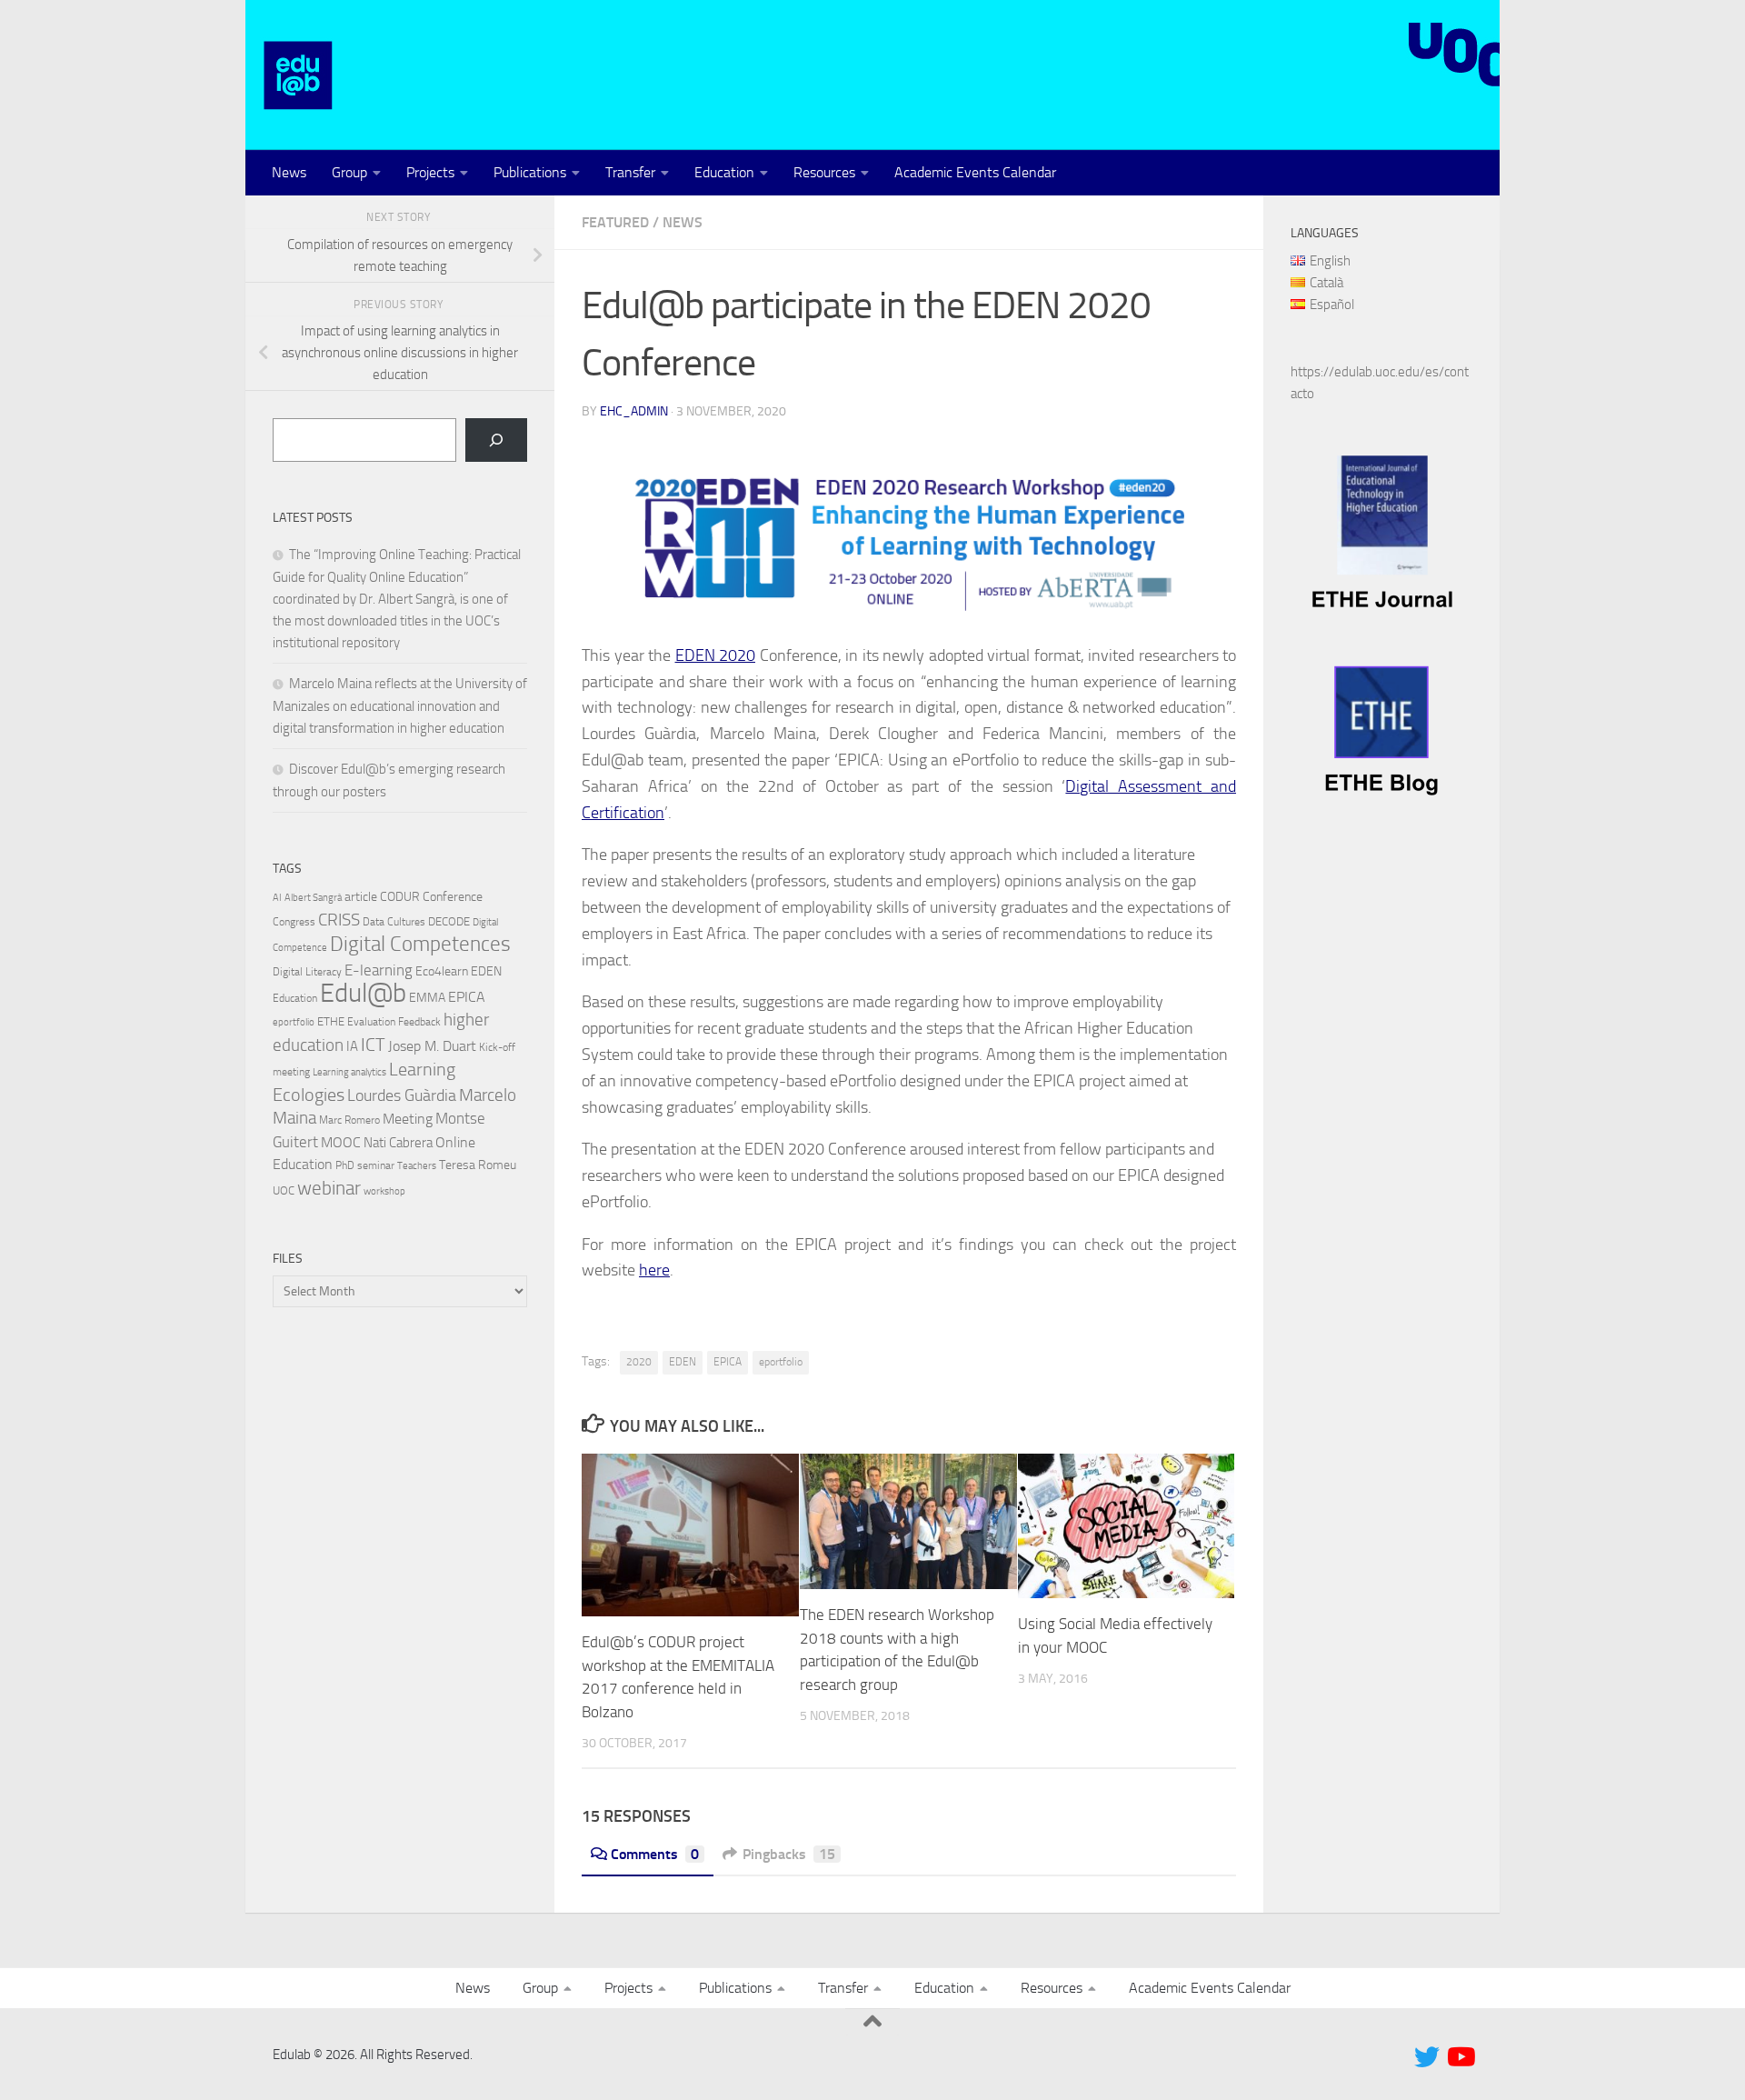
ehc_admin (634, 411)
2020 (639, 1362)
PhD (345, 1165)
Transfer (630, 172)
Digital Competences (420, 944)
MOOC (341, 1142)
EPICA (728, 1362)
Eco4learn (442, 971)
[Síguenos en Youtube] (1460, 2057)
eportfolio (781, 1362)
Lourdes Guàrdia (402, 1095)
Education (724, 172)
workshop (384, 1191)
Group (349, 172)
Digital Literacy (307, 972)
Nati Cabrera (398, 1143)
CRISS (339, 920)
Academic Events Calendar (975, 172)
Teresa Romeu (478, 1165)
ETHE (331, 1021)
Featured (615, 222)
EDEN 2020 (716, 655)
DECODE (449, 921)
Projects (430, 172)
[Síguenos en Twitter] (1427, 2057)
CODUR (400, 897)
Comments (655, 1854)
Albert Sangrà (313, 898)
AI (277, 898)
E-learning (379, 970)
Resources (824, 172)
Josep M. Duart (432, 1046)
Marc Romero (349, 1120)
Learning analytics (349, 1072)
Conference (453, 896)
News (289, 172)
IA (352, 1046)
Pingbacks (789, 1854)
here (654, 1270)
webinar (329, 1188)
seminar (376, 1165)
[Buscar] (496, 440)
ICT (373, 1045)
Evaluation (371, 1022)
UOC (284, 1190)
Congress (294, 922)
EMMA (427, 998)
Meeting (408, 1119)
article (361, 896)
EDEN (683, 1362)
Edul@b (363, 993)
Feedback (419, 1022)
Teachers (417, 1166)
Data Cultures (394, 922)
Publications (530, 172)
